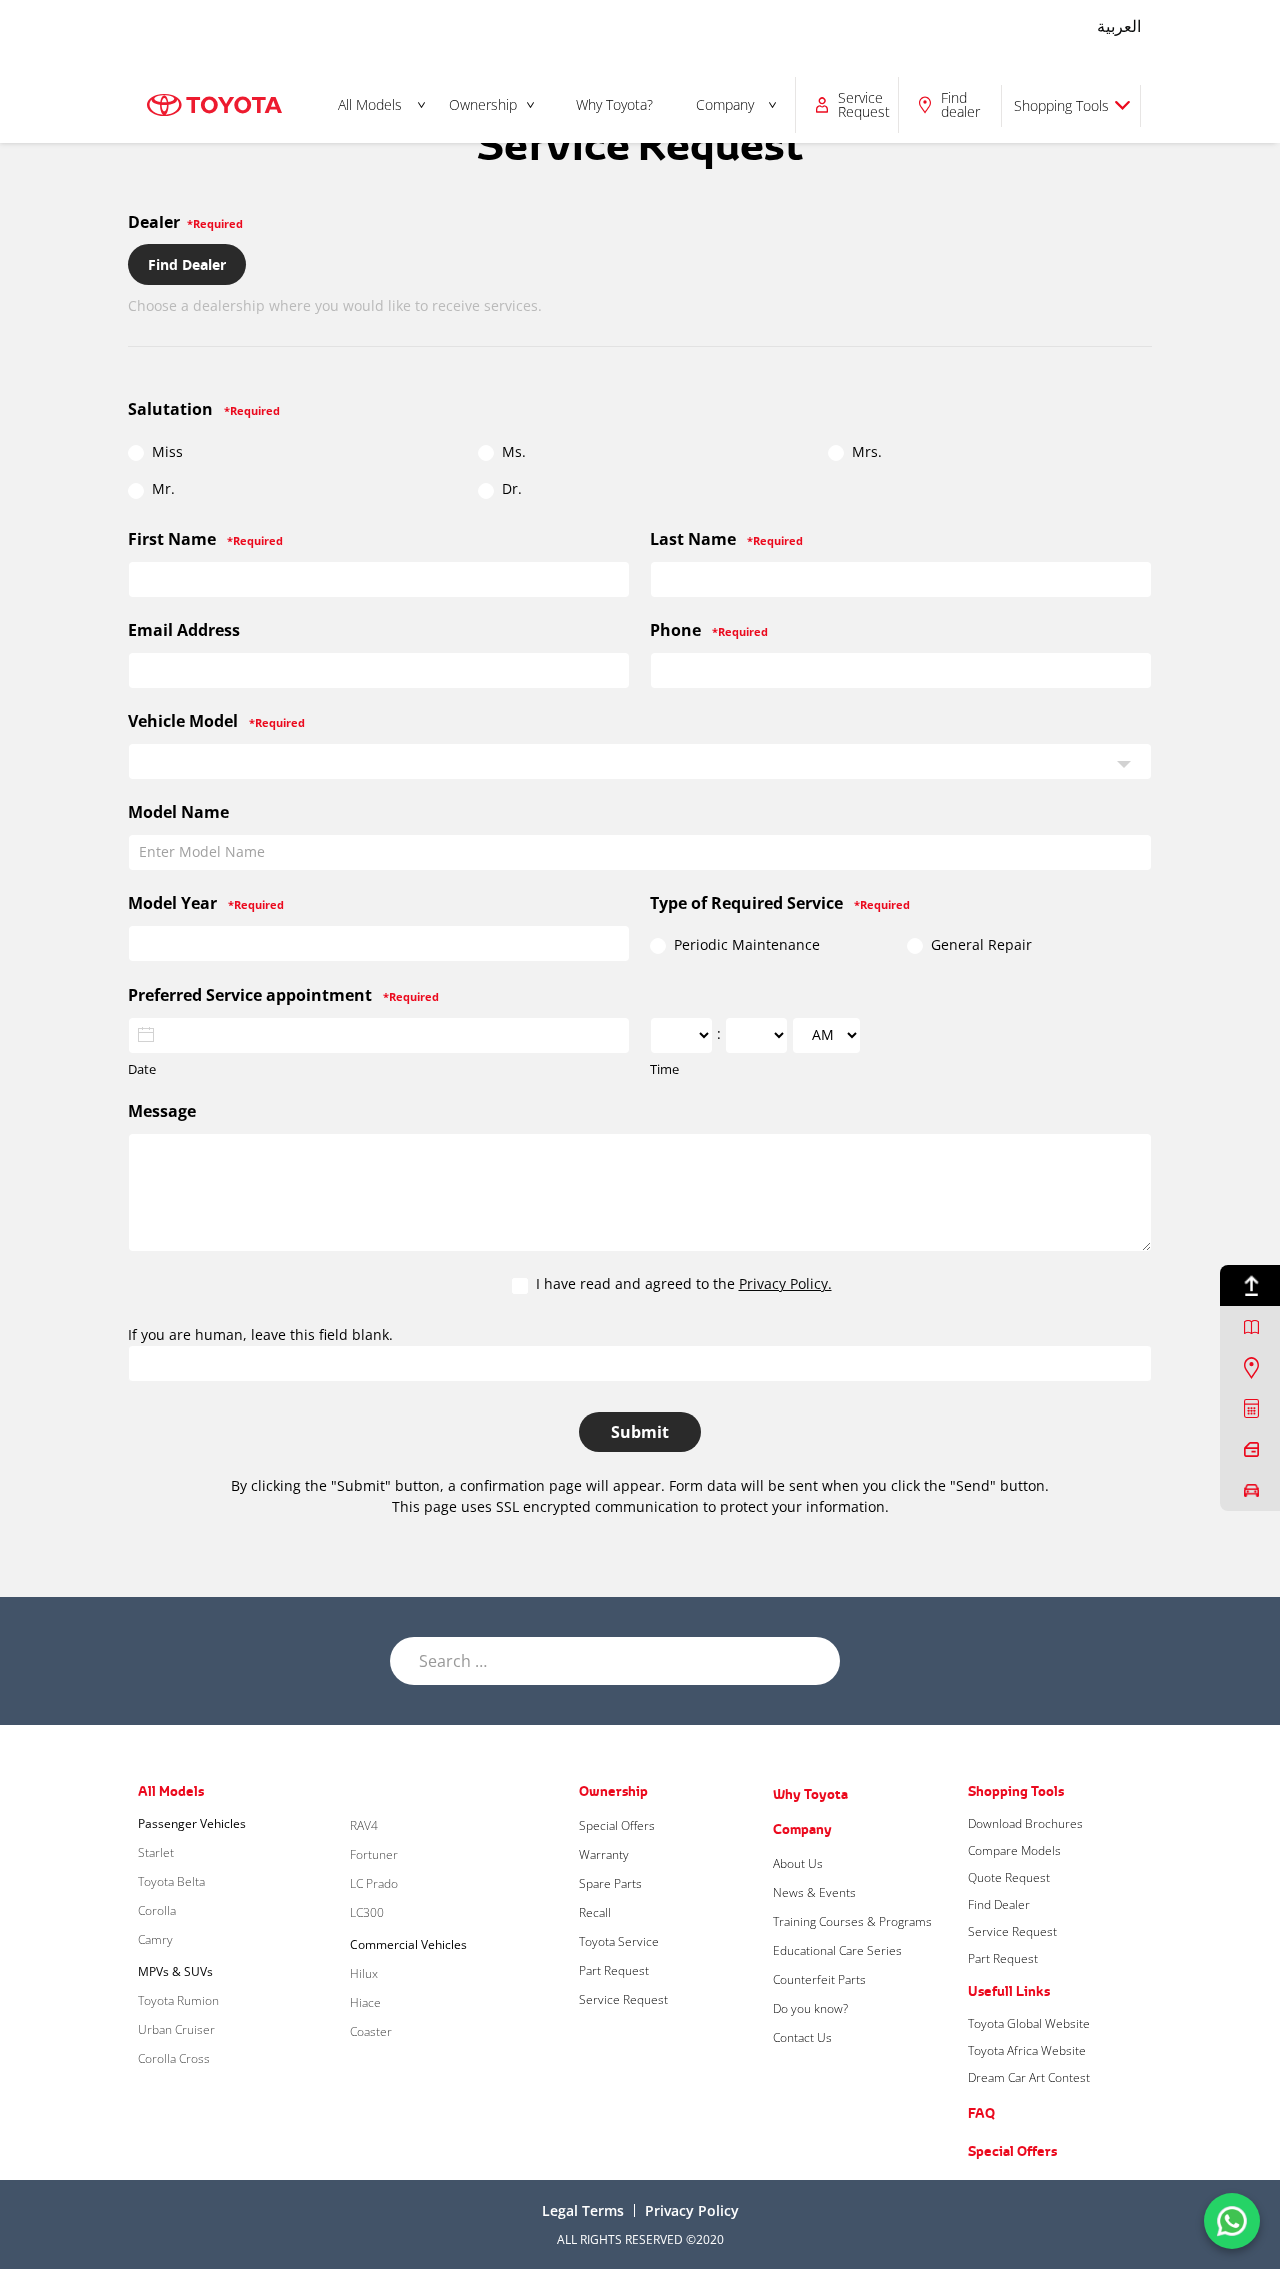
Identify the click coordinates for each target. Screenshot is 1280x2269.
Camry (155, 1939)
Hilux (364, 1973)
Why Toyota (810, 1794)
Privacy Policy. (785, 1283)
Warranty (604, 1854)
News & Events (814, 1892)
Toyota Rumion (178, 2000)
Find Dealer (187, 264)
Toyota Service (619, 1941)
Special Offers (617, 1825)
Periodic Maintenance (745, 945)
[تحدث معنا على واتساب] (1232, 2219)
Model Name (178, 812)
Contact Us (802, 2037)
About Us (798, 1863)
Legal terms (583, 2210)
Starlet (156, 1852)
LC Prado (374, 1883)
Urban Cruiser (176, 2029)
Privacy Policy (692, 2210)
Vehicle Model (216, 721)
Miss (165, 452)
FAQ (981, 2113)
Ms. (512, 452)
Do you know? (810, 2008)
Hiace (365, 2002)
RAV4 (364, 1825)
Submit (640, 1432)
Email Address (184, 630)
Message (162, 1111)
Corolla (157, 1910)
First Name (205, 539)
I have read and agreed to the (682, 1284)
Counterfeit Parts (819, 1979)
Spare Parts (610, 1883)
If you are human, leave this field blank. (260, 1334)
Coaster (371, 2031)
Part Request (614, 1970)
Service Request (623, 1999)
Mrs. (865, 452)
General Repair (979, 945)
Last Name (726, 539)
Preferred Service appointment (283, 995)
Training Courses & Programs (852, 1921)
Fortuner (374, 1854)
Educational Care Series (837, 1950)
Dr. (510, 489)
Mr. (161, 489)
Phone (709, 630)
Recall (595, 1912)
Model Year (206, 903)
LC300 (367, 1912)
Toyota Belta (171, 1881)
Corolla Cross (174, 2058)
